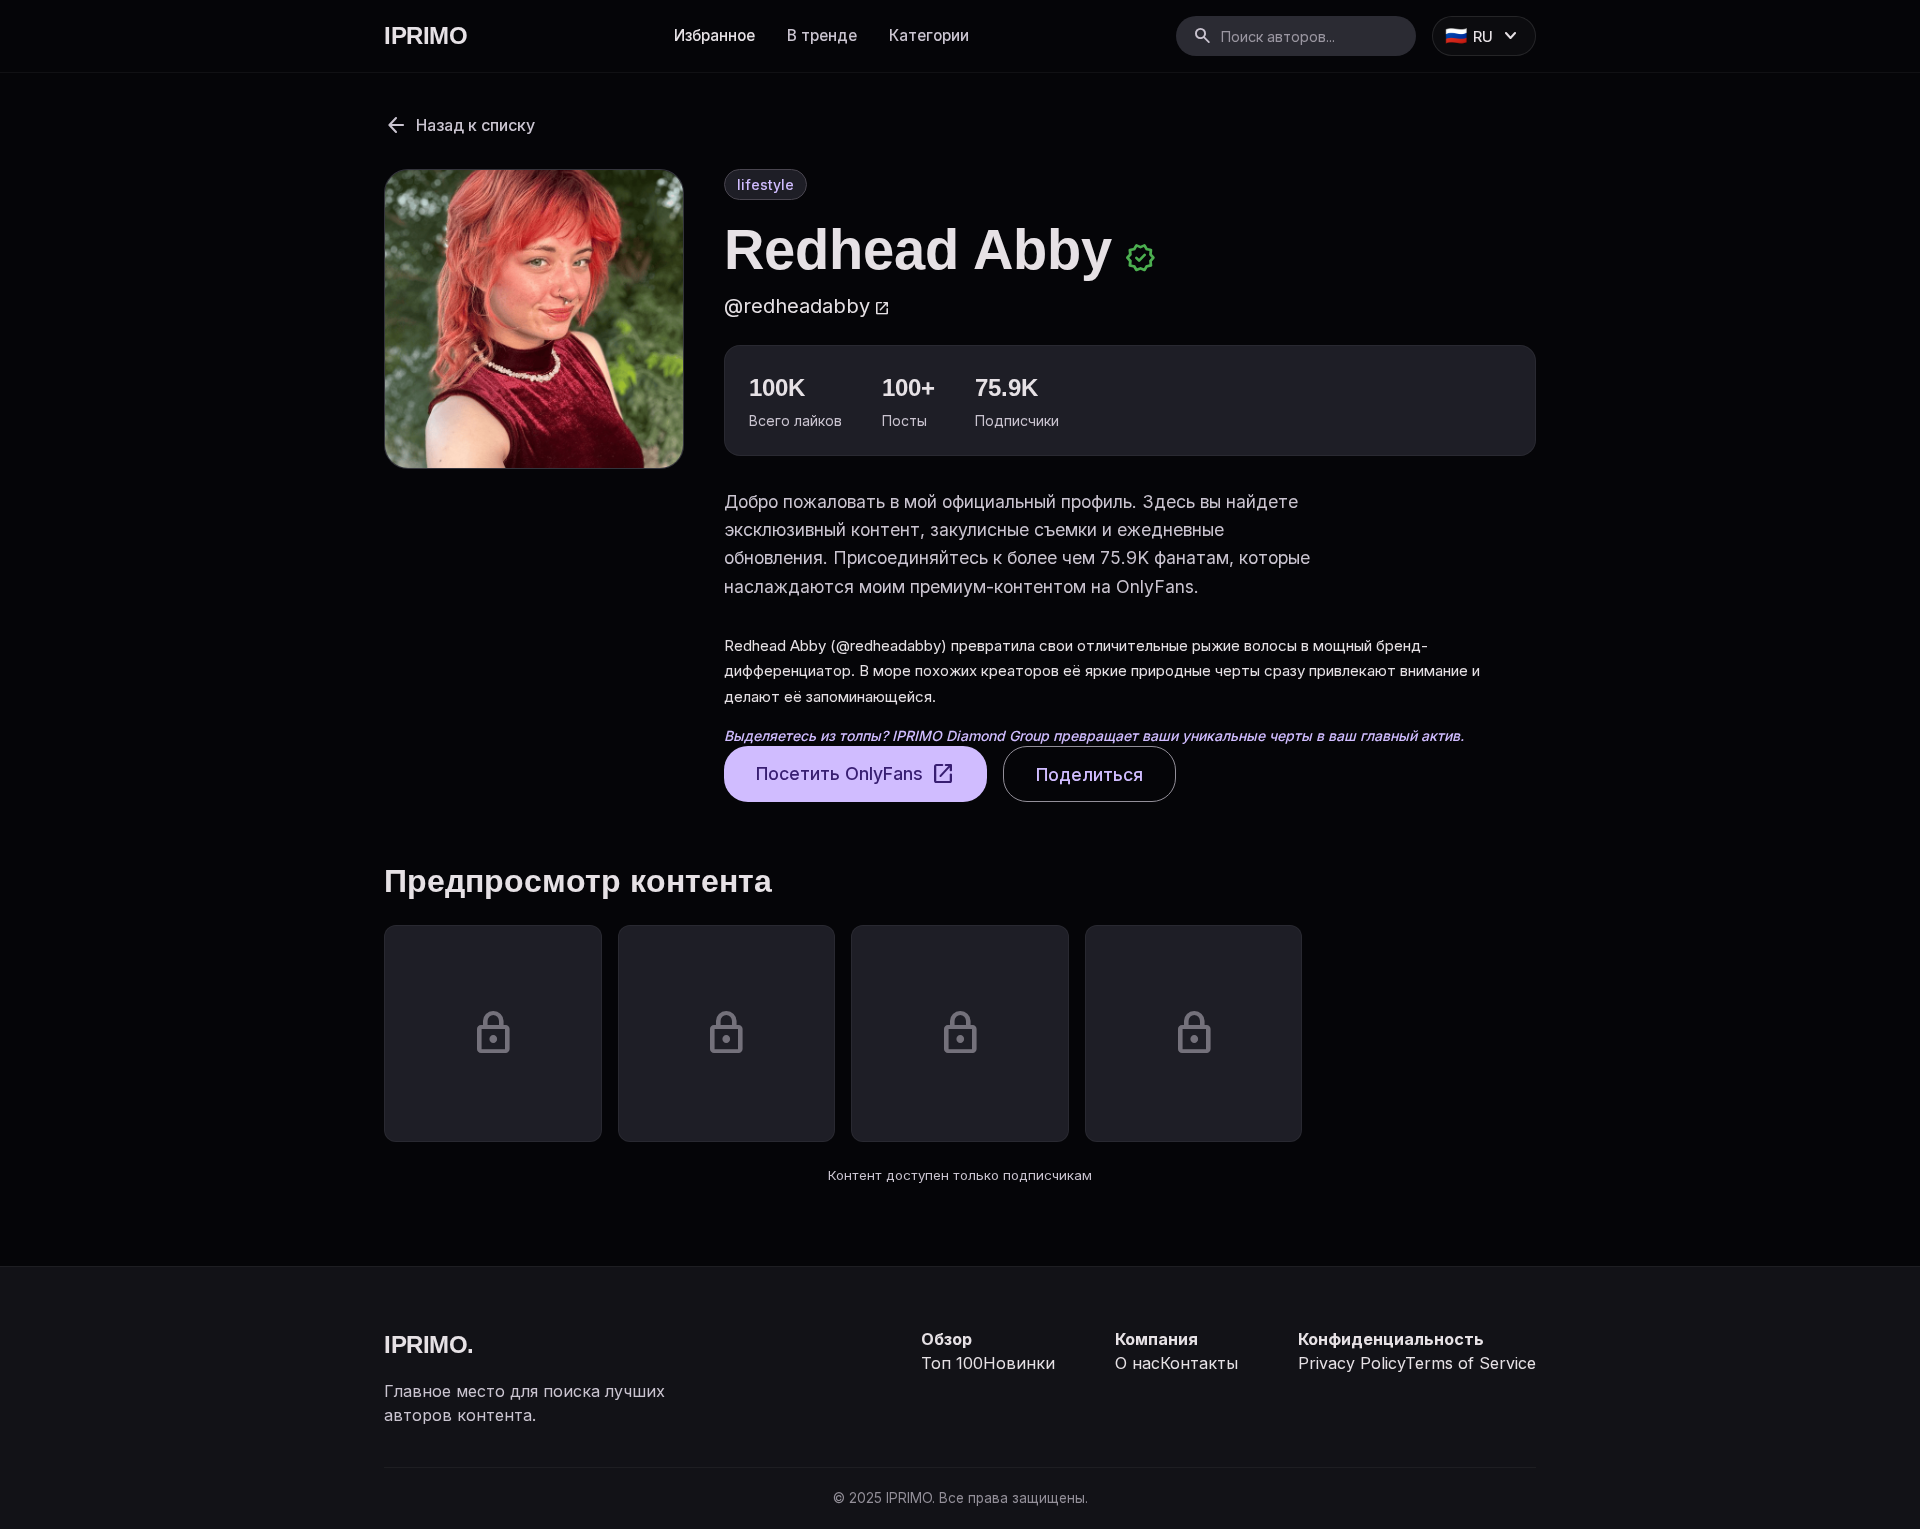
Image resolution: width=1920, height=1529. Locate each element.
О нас (1137, 1363)
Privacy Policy (1351, 1363)
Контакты (1199, 1363)
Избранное (714, 35)
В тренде (822, 35)
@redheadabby (807, 306)
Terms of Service (1470, 1363)
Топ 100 (952, 1363)
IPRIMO (425, 35)
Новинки (1019, 1363)
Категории (929, 35)
